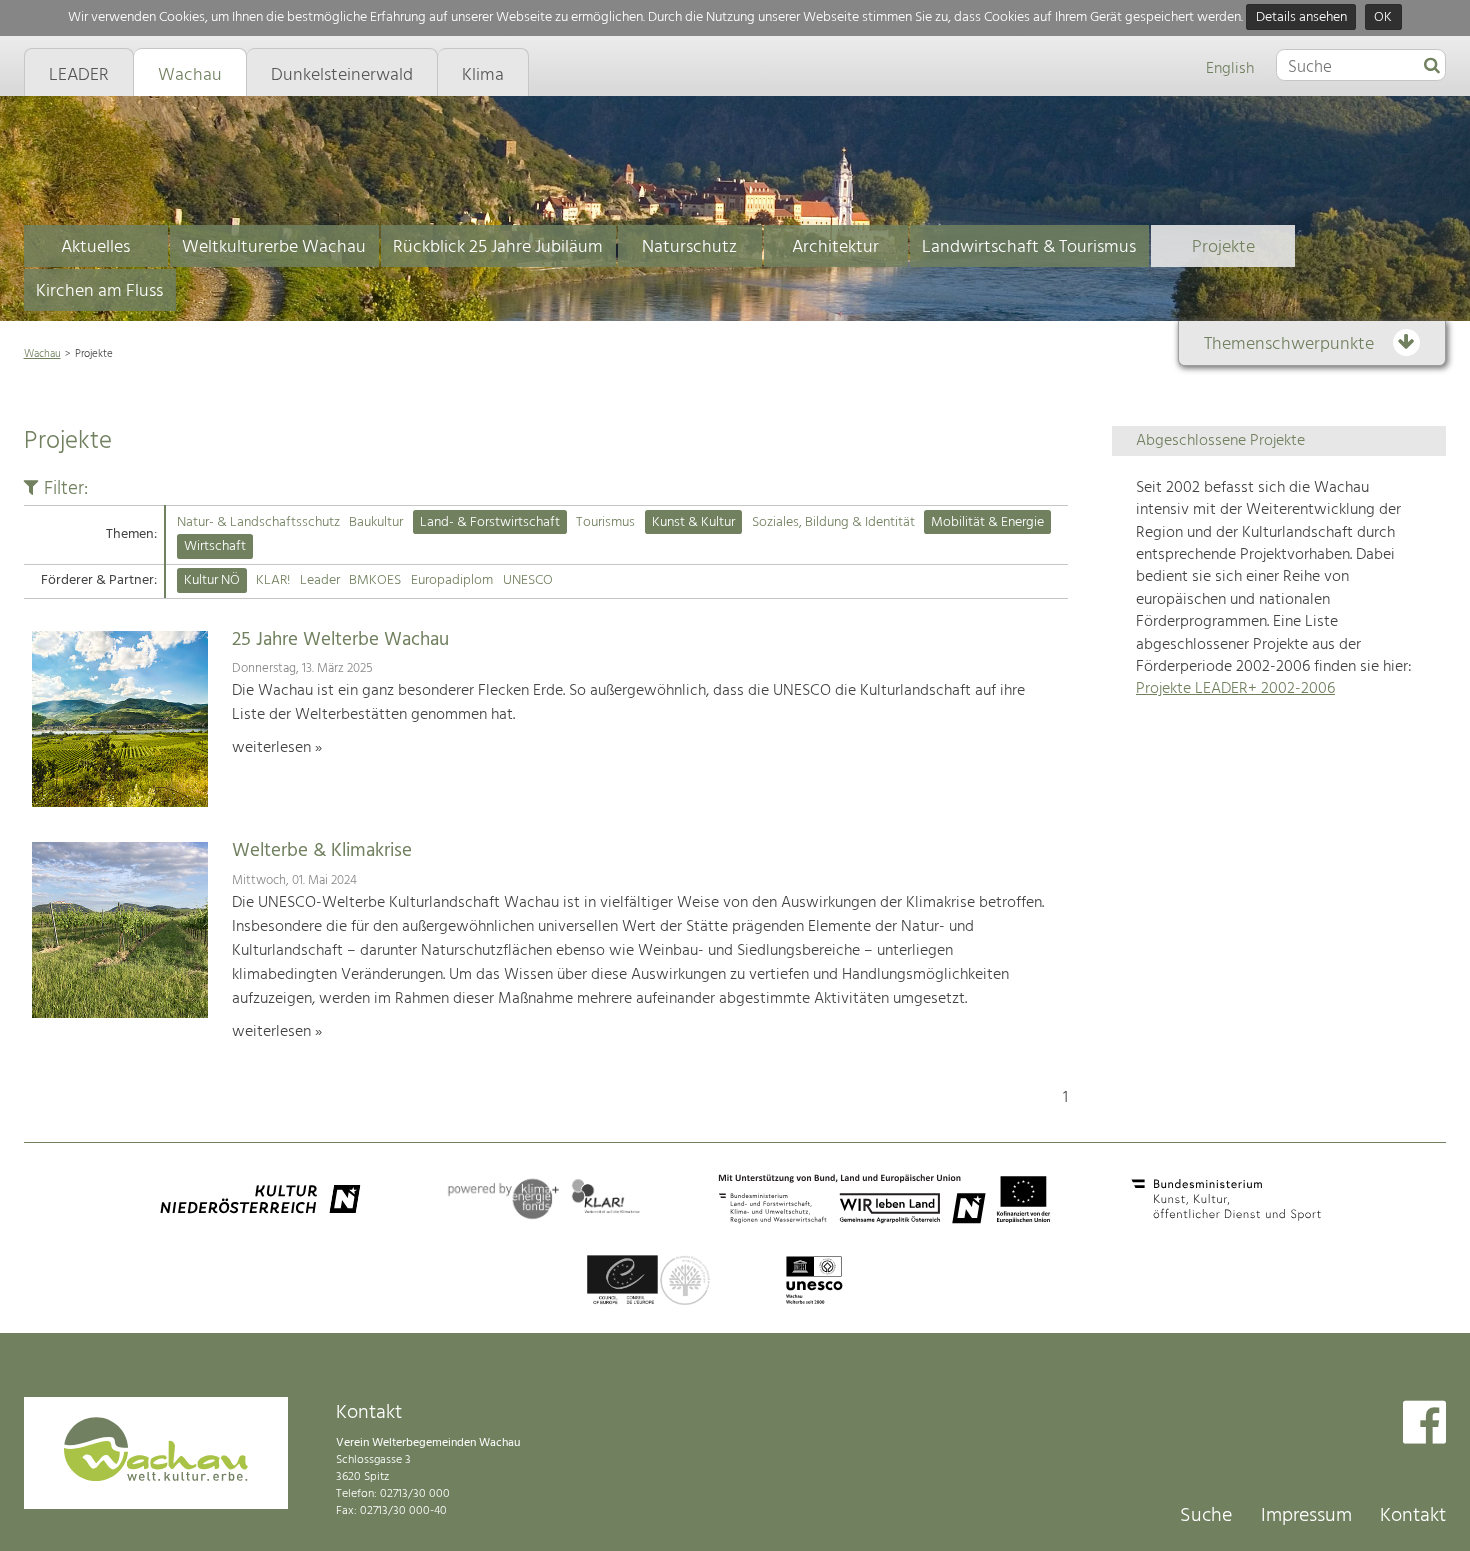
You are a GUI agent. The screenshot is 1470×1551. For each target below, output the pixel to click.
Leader (320, 580)
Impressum (1306, 1516)
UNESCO (528, 580)
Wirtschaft (215, 546)
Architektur (835, 247)
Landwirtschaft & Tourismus (1029, 247)
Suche (1206, 1516)
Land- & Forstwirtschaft (490, 522)
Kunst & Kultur (693, 522)
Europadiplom (452, 580)
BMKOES (375, 580)
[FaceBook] (1424, 1424)
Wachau (42, 354)
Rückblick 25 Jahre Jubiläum (498, 247)
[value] (1432, 67)
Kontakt (1413, 1516)
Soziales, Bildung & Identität (833, 522)
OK (1383, 17)
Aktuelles (95, 247)
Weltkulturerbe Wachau (274, 247)
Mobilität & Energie (987, 522)
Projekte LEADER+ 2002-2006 (1235, 689)
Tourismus (605, 522)
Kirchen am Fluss (99, 291)
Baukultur (376, 522)
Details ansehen (1301, 17)
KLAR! (273, 580)
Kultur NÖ (212, 580)
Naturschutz (689, 247)
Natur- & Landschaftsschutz (258, 522)
